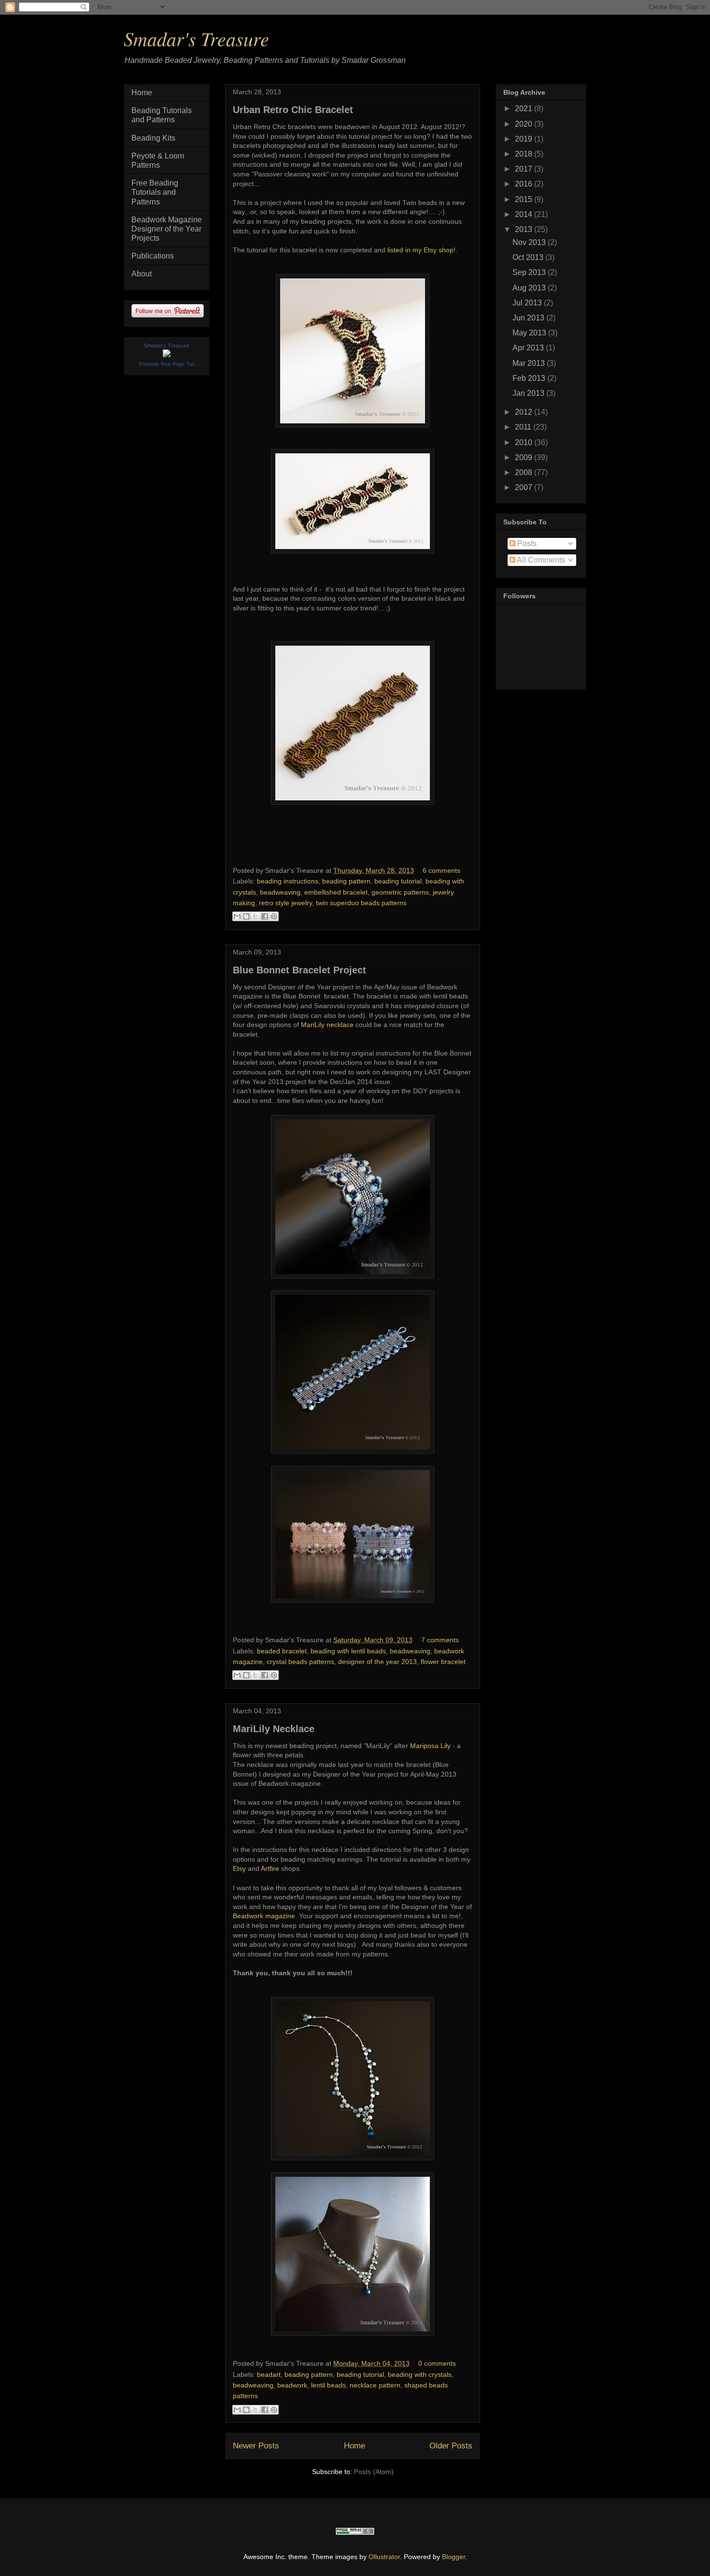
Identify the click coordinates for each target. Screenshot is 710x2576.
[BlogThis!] (246, 916)
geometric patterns (400, 892)
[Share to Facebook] (265, 916)
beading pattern (346, 881)
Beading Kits (153, 138)
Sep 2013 (530, 272)
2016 (525, 184)
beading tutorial (398, 881)
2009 (525, 457)
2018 (525, 154)
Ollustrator (384, 2557)
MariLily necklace (327, 1025)
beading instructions (288, 881)
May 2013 (530, 333)
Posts (526, 543)
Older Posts (451, 2446)
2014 (525, 214)
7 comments (440, 1640)
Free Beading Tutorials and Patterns (155, 192)
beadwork (292, 2385)
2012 (525, 412)
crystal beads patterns (300, 1662)
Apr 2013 (529, 348)
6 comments (441, 870)
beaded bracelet (282, 1651)
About (142, 274)
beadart (269, 2374)
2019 (525, 139)
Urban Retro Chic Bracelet (293, 110)
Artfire (270, 1868)
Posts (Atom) (374, 2472)
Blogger (454, 2557)
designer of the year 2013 (377, 1662)
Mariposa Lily (430, 1746)
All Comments (540, 560)
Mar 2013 (530, 363)
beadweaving (280, 892)
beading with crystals (420, 2374)
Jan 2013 (529, 393)
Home (355, 2446)
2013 (525, 229)
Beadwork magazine (264, 1916)
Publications (153, 256)
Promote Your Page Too (167, 364)
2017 (525, 169)
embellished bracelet (336, 892)
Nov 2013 (530, 242)
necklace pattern (375, 2385)
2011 (524, 427)
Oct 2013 (529, 257)
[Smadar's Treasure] (167, 355)
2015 (525, 199)
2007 (525, 487)
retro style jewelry (285, 903)
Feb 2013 (530, 378)
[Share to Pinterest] (274, 916)
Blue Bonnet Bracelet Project (299, 970)
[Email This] (237, 916)
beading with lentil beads (348, 1651)
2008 (525, 472)
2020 (525, 124)
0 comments (437, 2363)
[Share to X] (256, 916)
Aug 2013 (530, 288)
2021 (525, 109)
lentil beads (328, 2385)
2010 (525, 442)
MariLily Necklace (274, 1729)
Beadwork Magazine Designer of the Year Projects (167, 229)
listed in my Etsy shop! (421, 250)
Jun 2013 (529, 318)
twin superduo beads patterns (361, 903)
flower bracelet (443, 1662)
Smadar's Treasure (196, 38)
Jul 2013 (528, 303)
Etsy (239, 1868)
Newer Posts (256, 2446)
